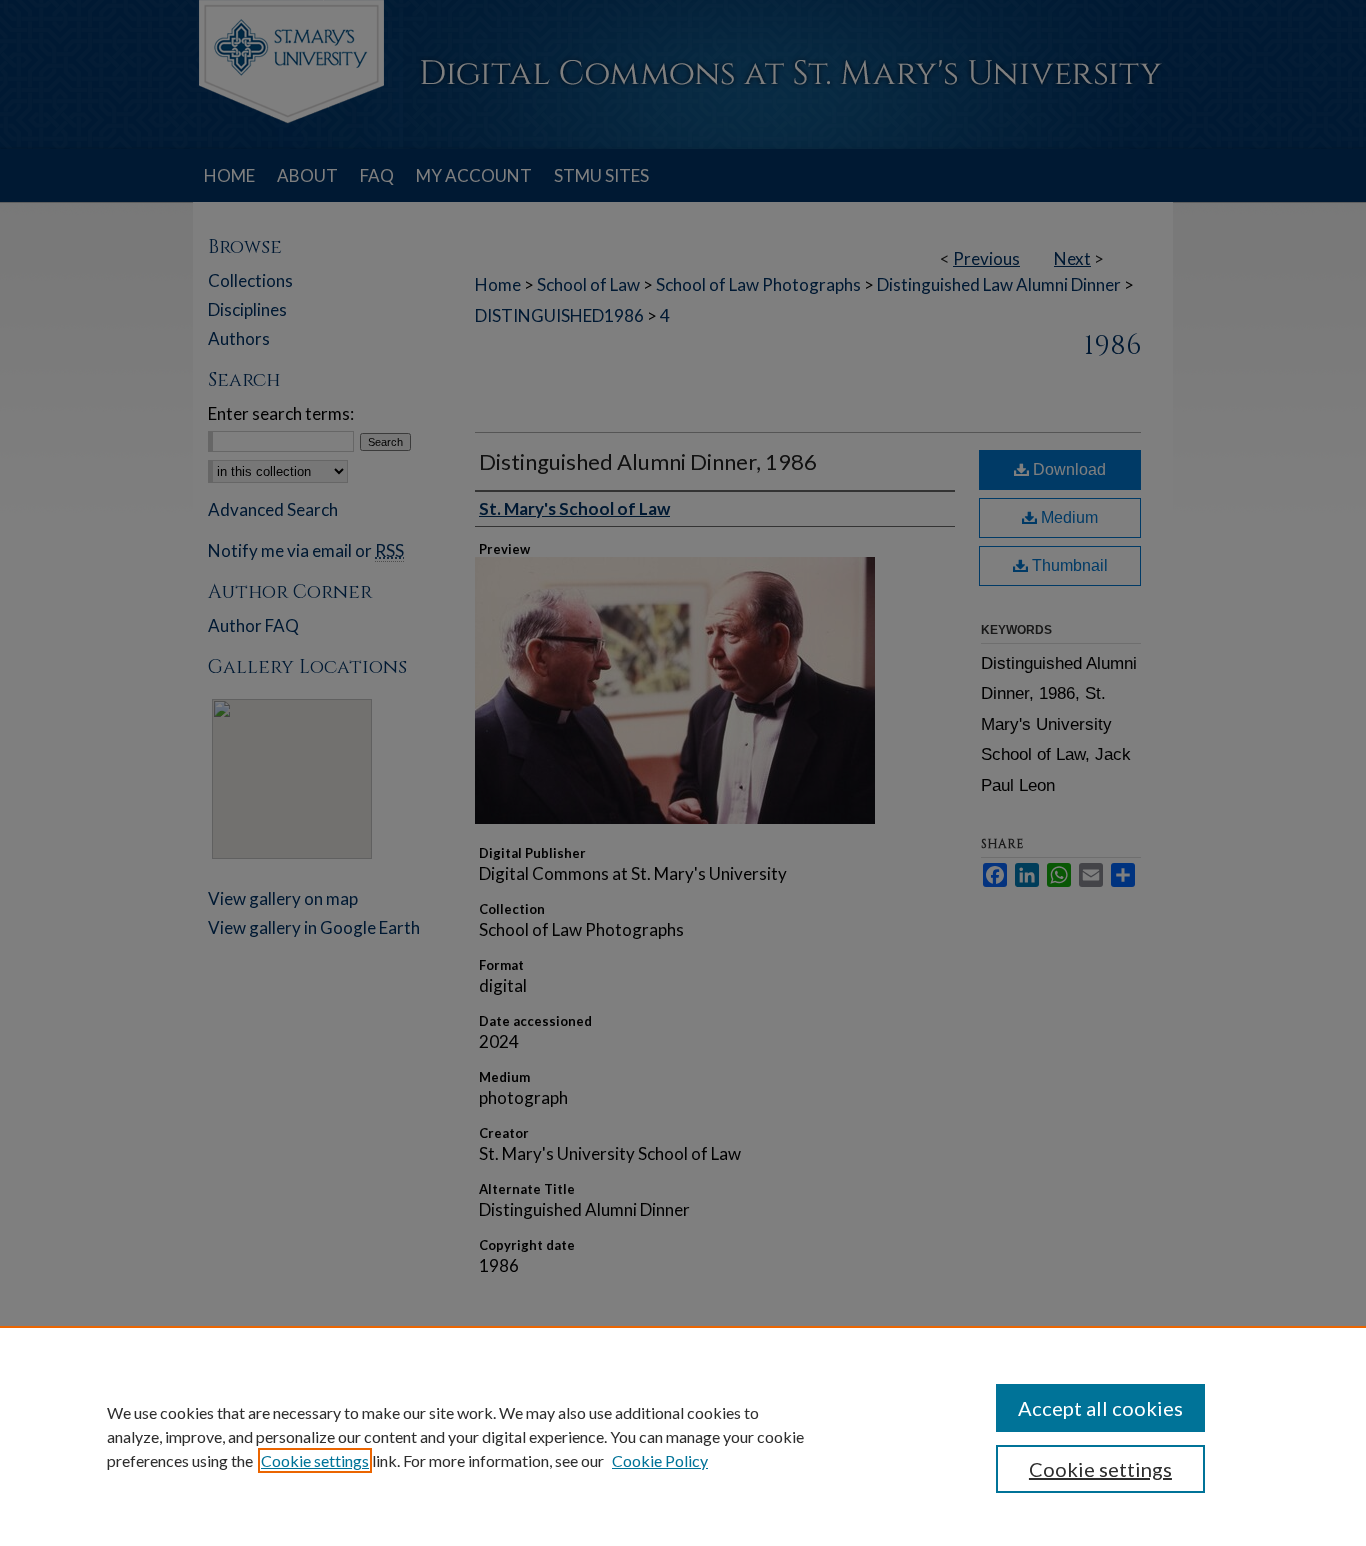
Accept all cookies (1100, 1408)
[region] (683, 1436)
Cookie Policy (660, 1460)
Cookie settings (315, 1460)
